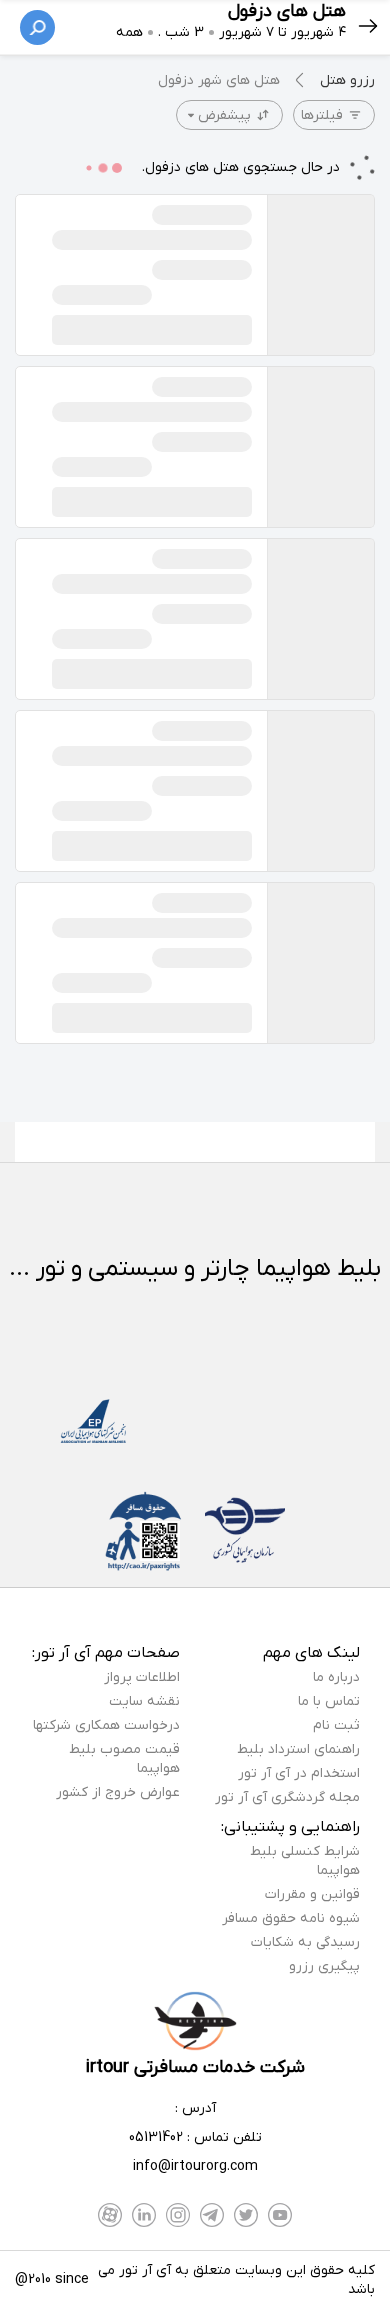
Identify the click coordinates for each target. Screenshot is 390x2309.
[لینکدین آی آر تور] (144, 2215)
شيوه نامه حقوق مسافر (291, 1918)
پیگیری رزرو (324, 1966)
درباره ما (336, 1677)
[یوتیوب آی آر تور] (280, 2215)
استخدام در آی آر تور (299, 1773)
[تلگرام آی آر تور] (212, 2215)
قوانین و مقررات (312, 1894)
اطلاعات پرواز (142, 1677)
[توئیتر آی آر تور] (246, 2215)
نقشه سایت (144, 1701)
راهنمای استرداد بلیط (298, 1749)
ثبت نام (336, 1725)
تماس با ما (329, 1701)
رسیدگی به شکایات (305, 1942)
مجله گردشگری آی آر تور (287, 1797)
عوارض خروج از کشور (118, 1792)
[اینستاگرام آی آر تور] (178, 2215)
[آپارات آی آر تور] (110, 2215)
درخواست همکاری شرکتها (106, 1725)
